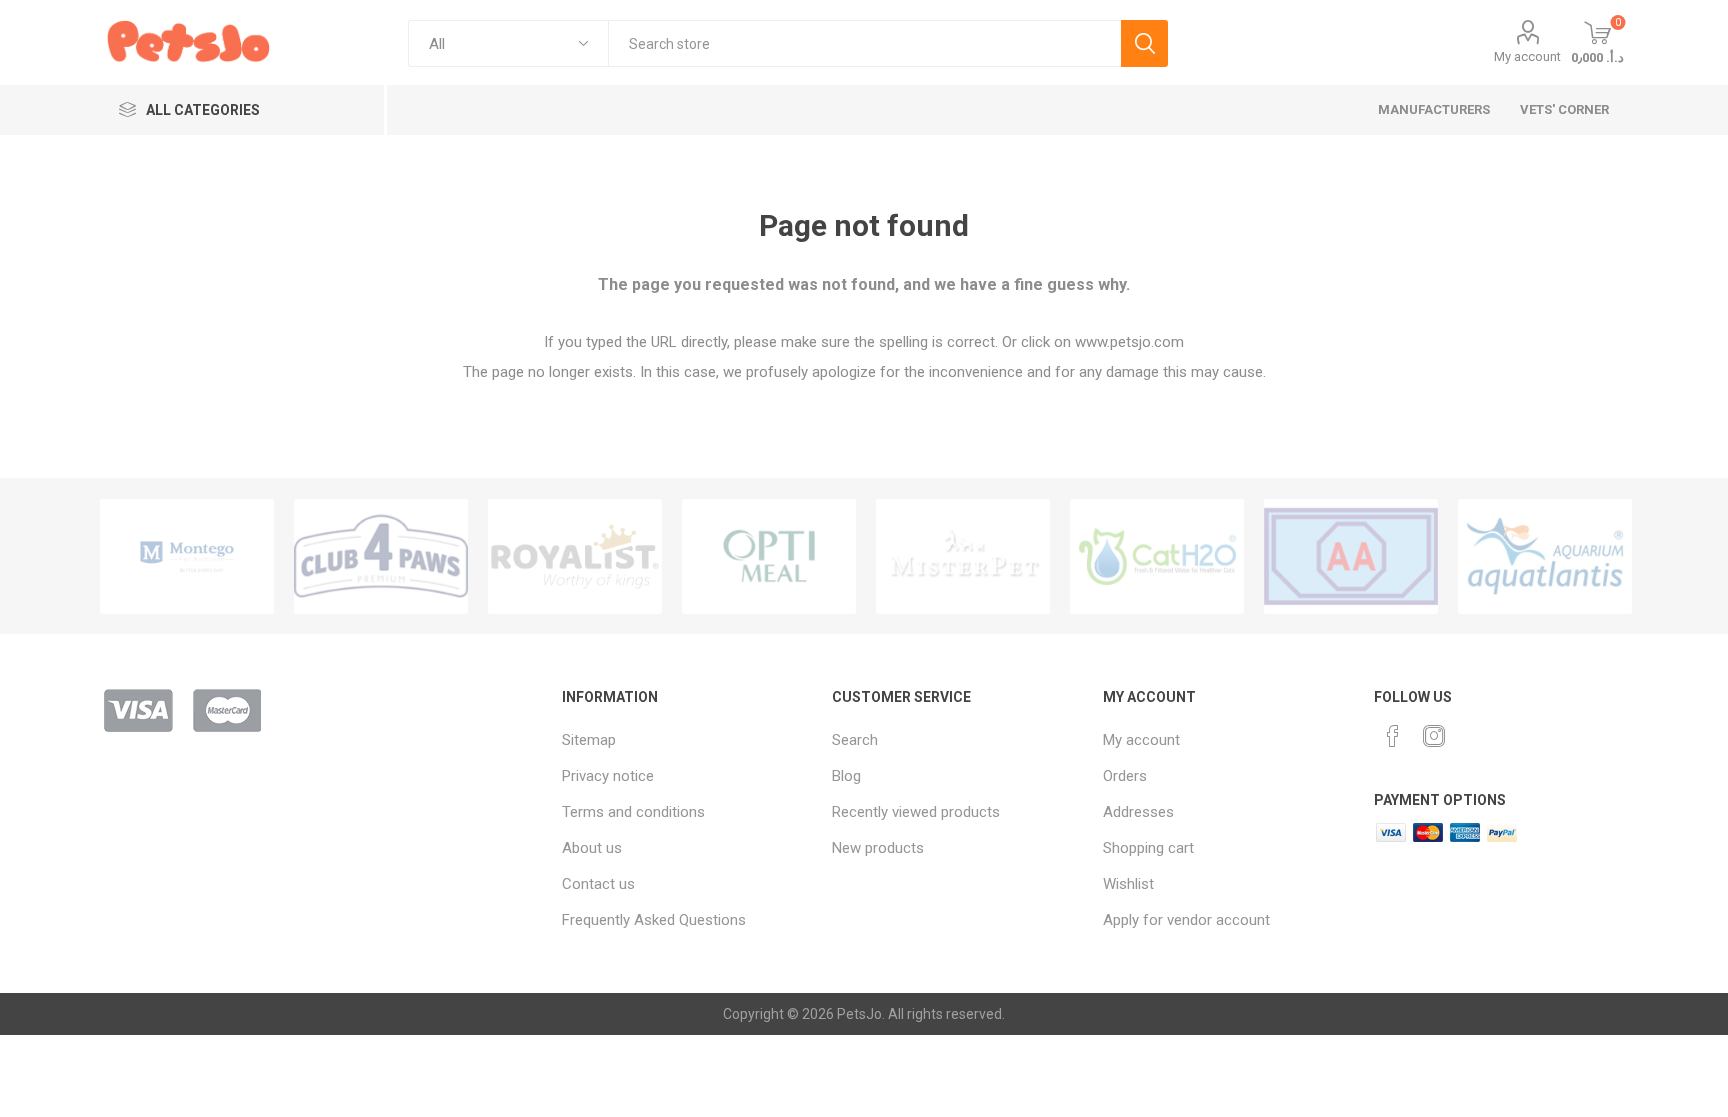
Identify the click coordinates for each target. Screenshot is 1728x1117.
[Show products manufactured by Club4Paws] (381, 556)
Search (1144, 43)
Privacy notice (608, 776)
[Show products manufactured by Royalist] (575, 556)
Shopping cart (1148, 848)
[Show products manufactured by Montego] (187, 556)
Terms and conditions (633, 812)
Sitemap (589, 740)
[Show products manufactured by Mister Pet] (963, 556)
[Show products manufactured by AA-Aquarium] (1351, 556)
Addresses (1138, 812)
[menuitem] (687, 740)
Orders (1125, 776)
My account (1527, 56)
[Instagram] (1434, 736)
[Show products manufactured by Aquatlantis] (1545, 556)
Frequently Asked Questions (654, 920)
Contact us (598, 884)
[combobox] (864, 43)
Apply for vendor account (1186, 920)
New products (878, 848)
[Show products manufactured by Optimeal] (769, 556)
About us (592, 848)
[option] (187, 556)
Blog (846, 776)
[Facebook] (1393, 736)
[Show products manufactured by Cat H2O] (1157, 556)
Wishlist (1128, 884)
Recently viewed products (916, 812)
